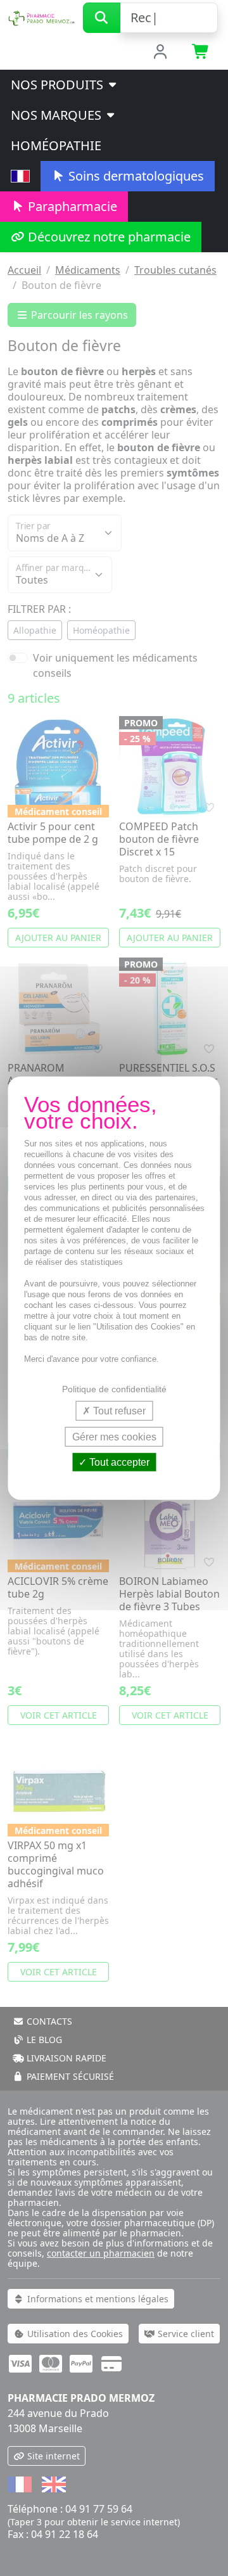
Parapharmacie (71, 206)
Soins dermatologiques (135, 176)
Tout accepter (118, 1462)
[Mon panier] (201, 53)
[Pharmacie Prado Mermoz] (41, 16)
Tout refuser (118, 1410)
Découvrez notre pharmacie (108, 237)
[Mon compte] (161, 53)
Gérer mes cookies (114, 1436)
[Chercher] (102, 18)
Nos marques (58, 115)
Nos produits (59, 85)
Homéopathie (56, 145)
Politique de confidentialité (114, 1388)
